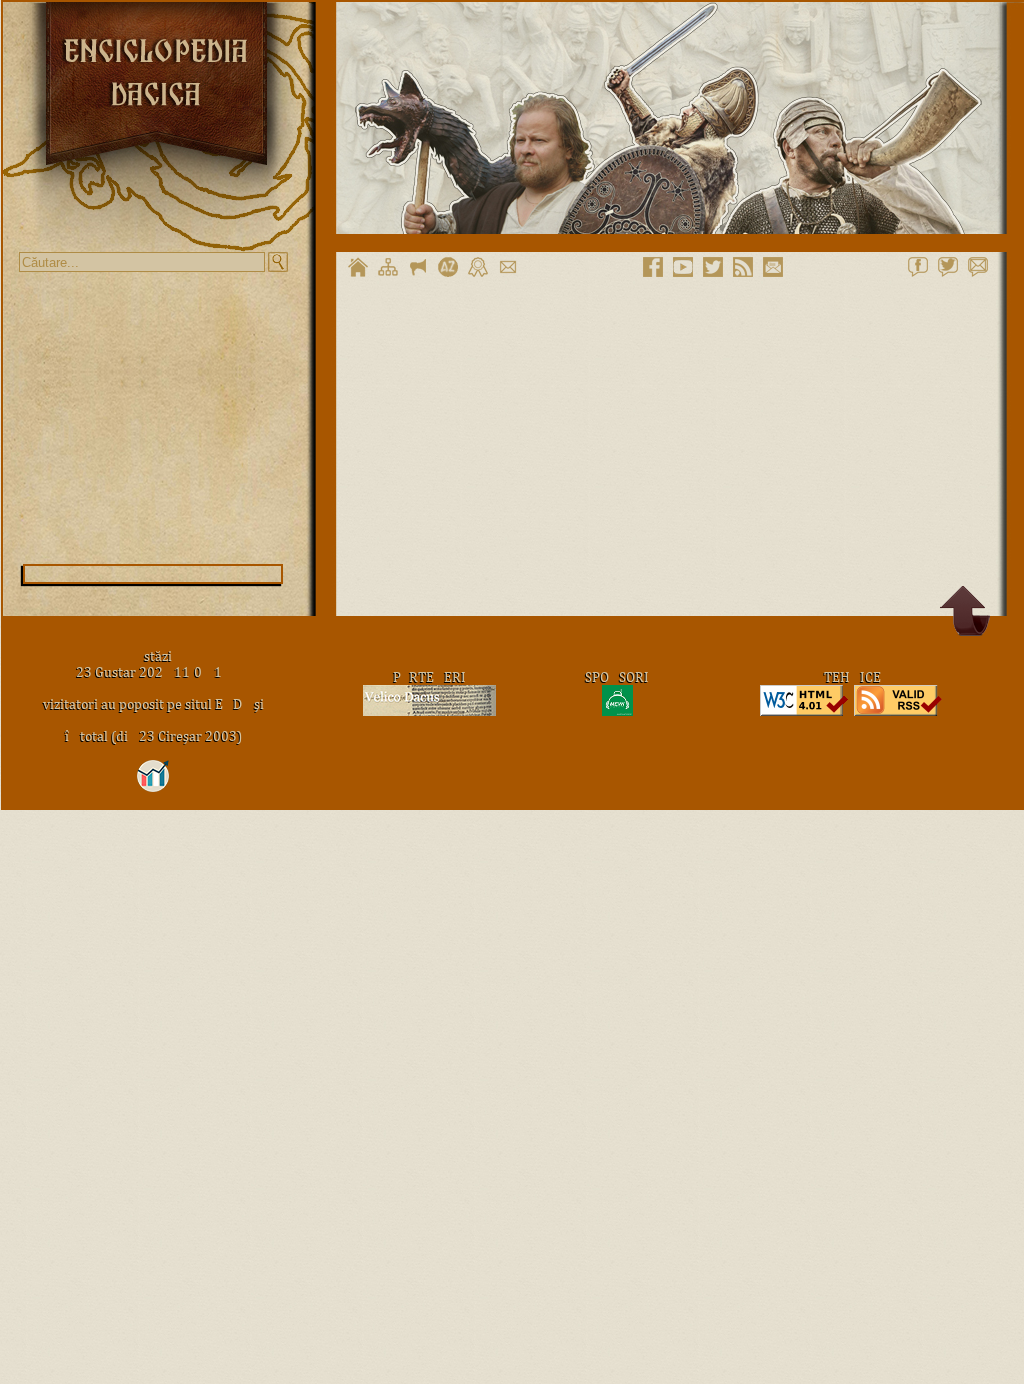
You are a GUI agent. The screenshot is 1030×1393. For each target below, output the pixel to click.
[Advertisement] (153, 418)
